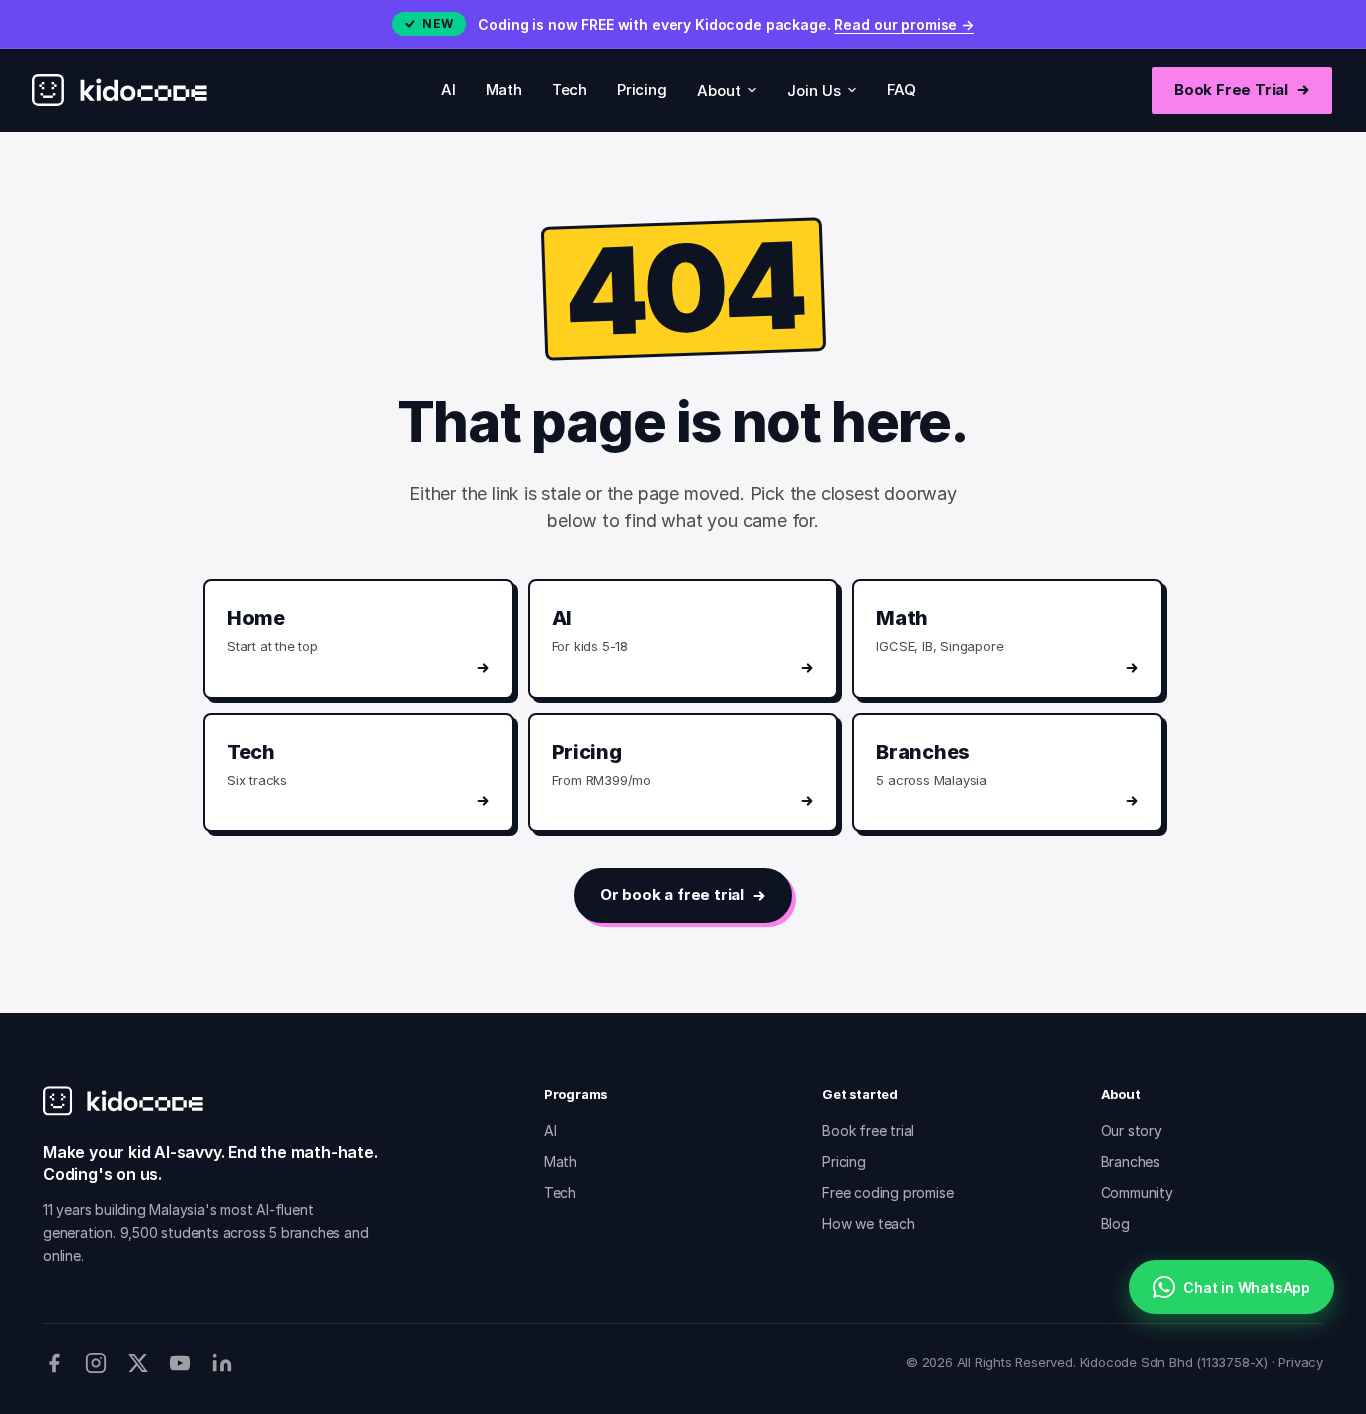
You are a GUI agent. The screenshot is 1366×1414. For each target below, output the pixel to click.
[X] (138, 1363)
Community (1137, 1192)
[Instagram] (96, 1363)
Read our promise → (903, 24)
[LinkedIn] (222, 1363)
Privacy (1300, 1362)
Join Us (814, 90)
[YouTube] (180, 1363)
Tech (569, 89)
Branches (1130, 1161)
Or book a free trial (672, 894)
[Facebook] (54, 1363)
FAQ (901, 89)
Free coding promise (887, 1192)
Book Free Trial (1231, 89)
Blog (1115, 1223)
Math (504, 89)
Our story (1131, 1130)
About (719, 90)
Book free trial (868, 1130)
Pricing (642, 89)
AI (448, 89)
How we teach (868, 1223)
